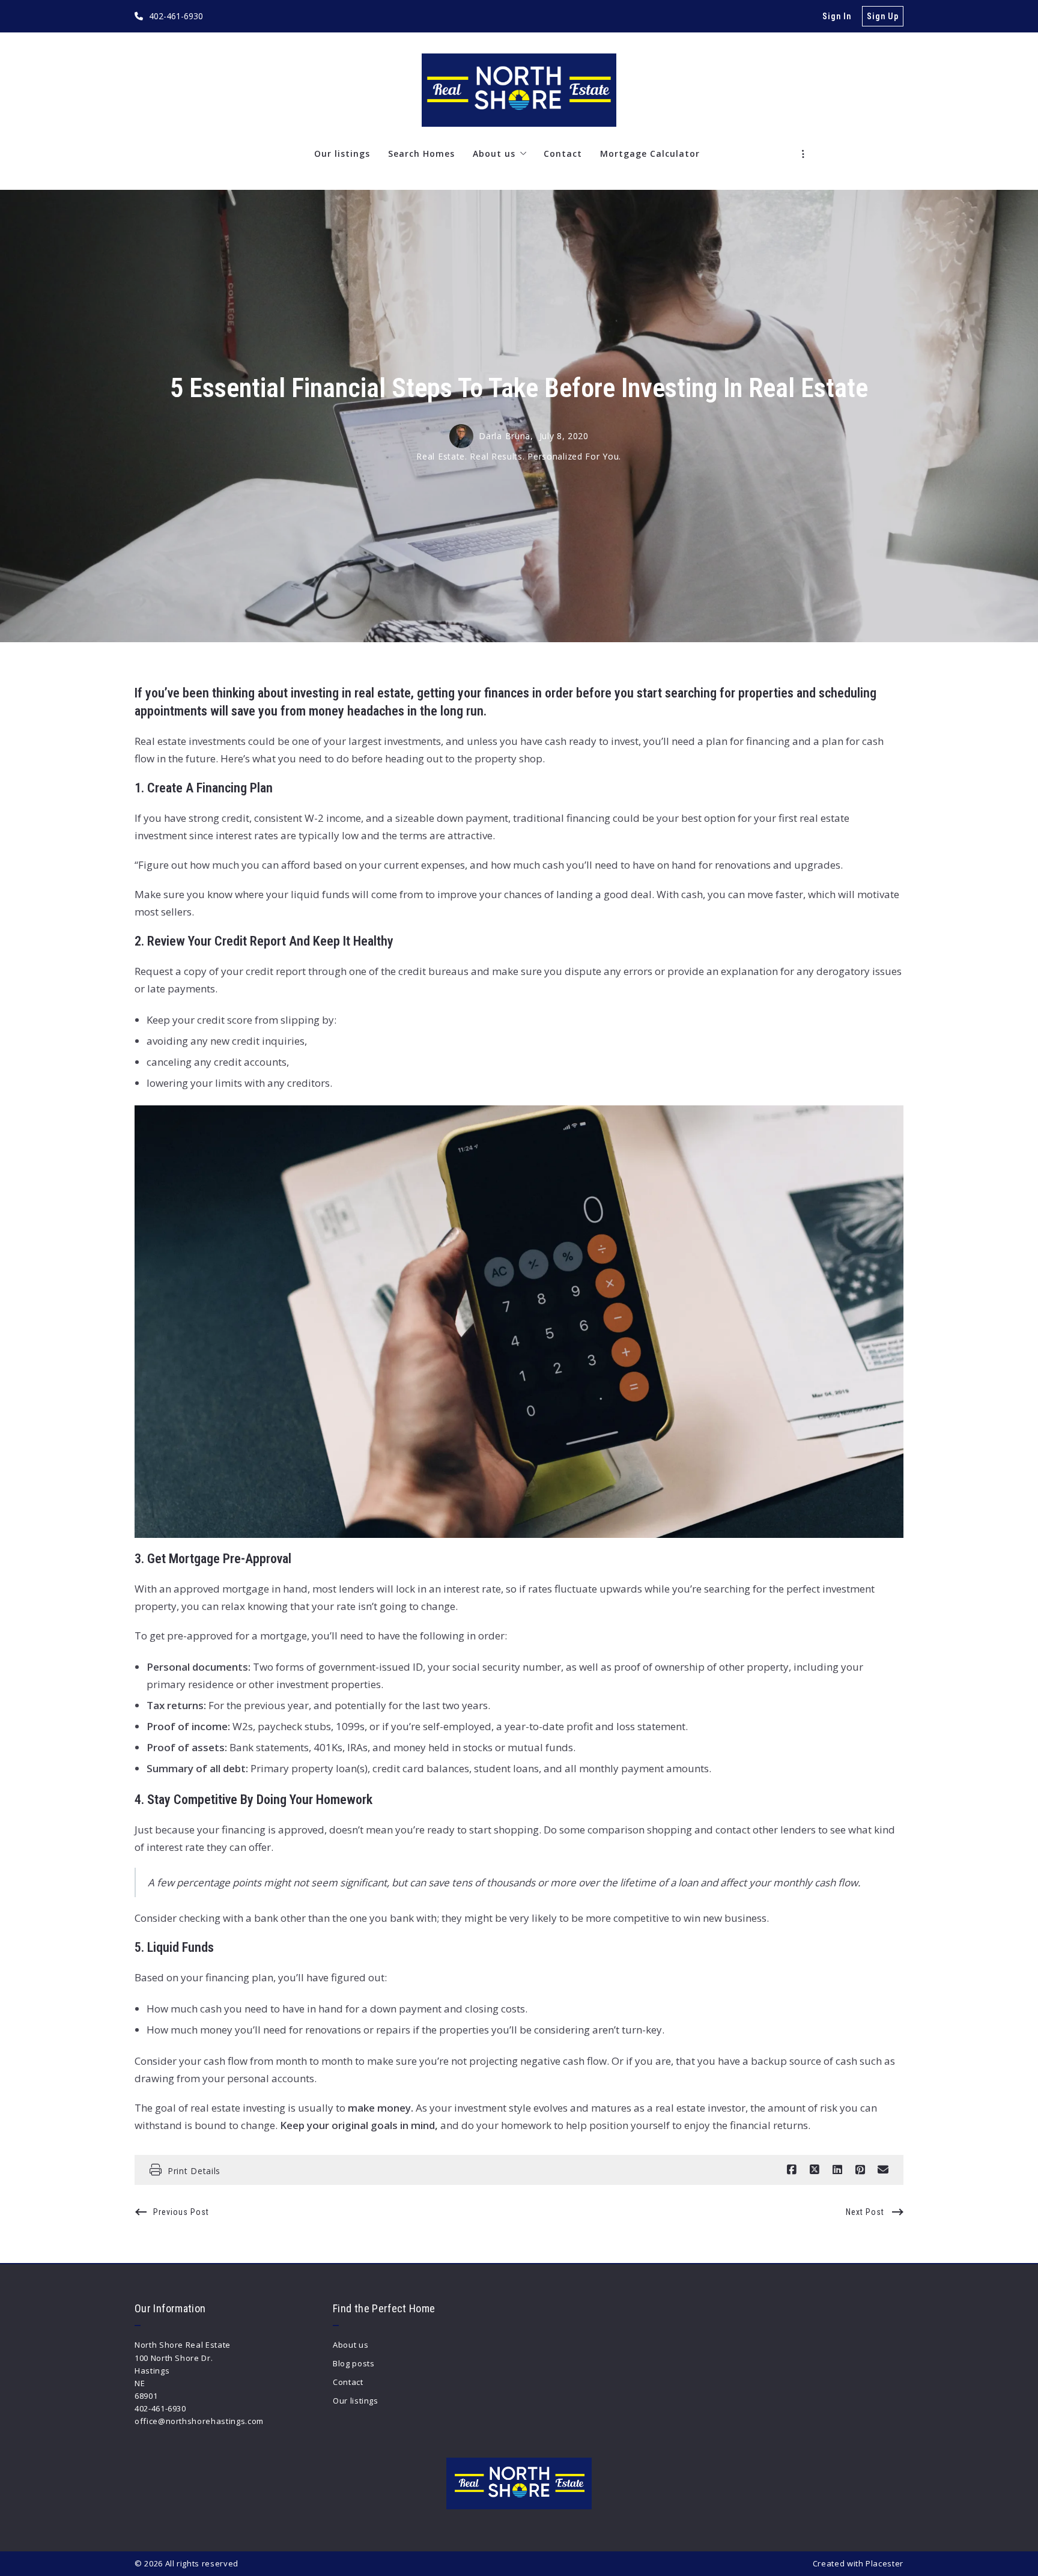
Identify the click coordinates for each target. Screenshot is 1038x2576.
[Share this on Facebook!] (792, 2170)
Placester (885, 2563)
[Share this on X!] (815, 2170)
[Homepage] (519, 90)
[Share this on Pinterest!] (860, 2170)
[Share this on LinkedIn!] (837, 2170)
